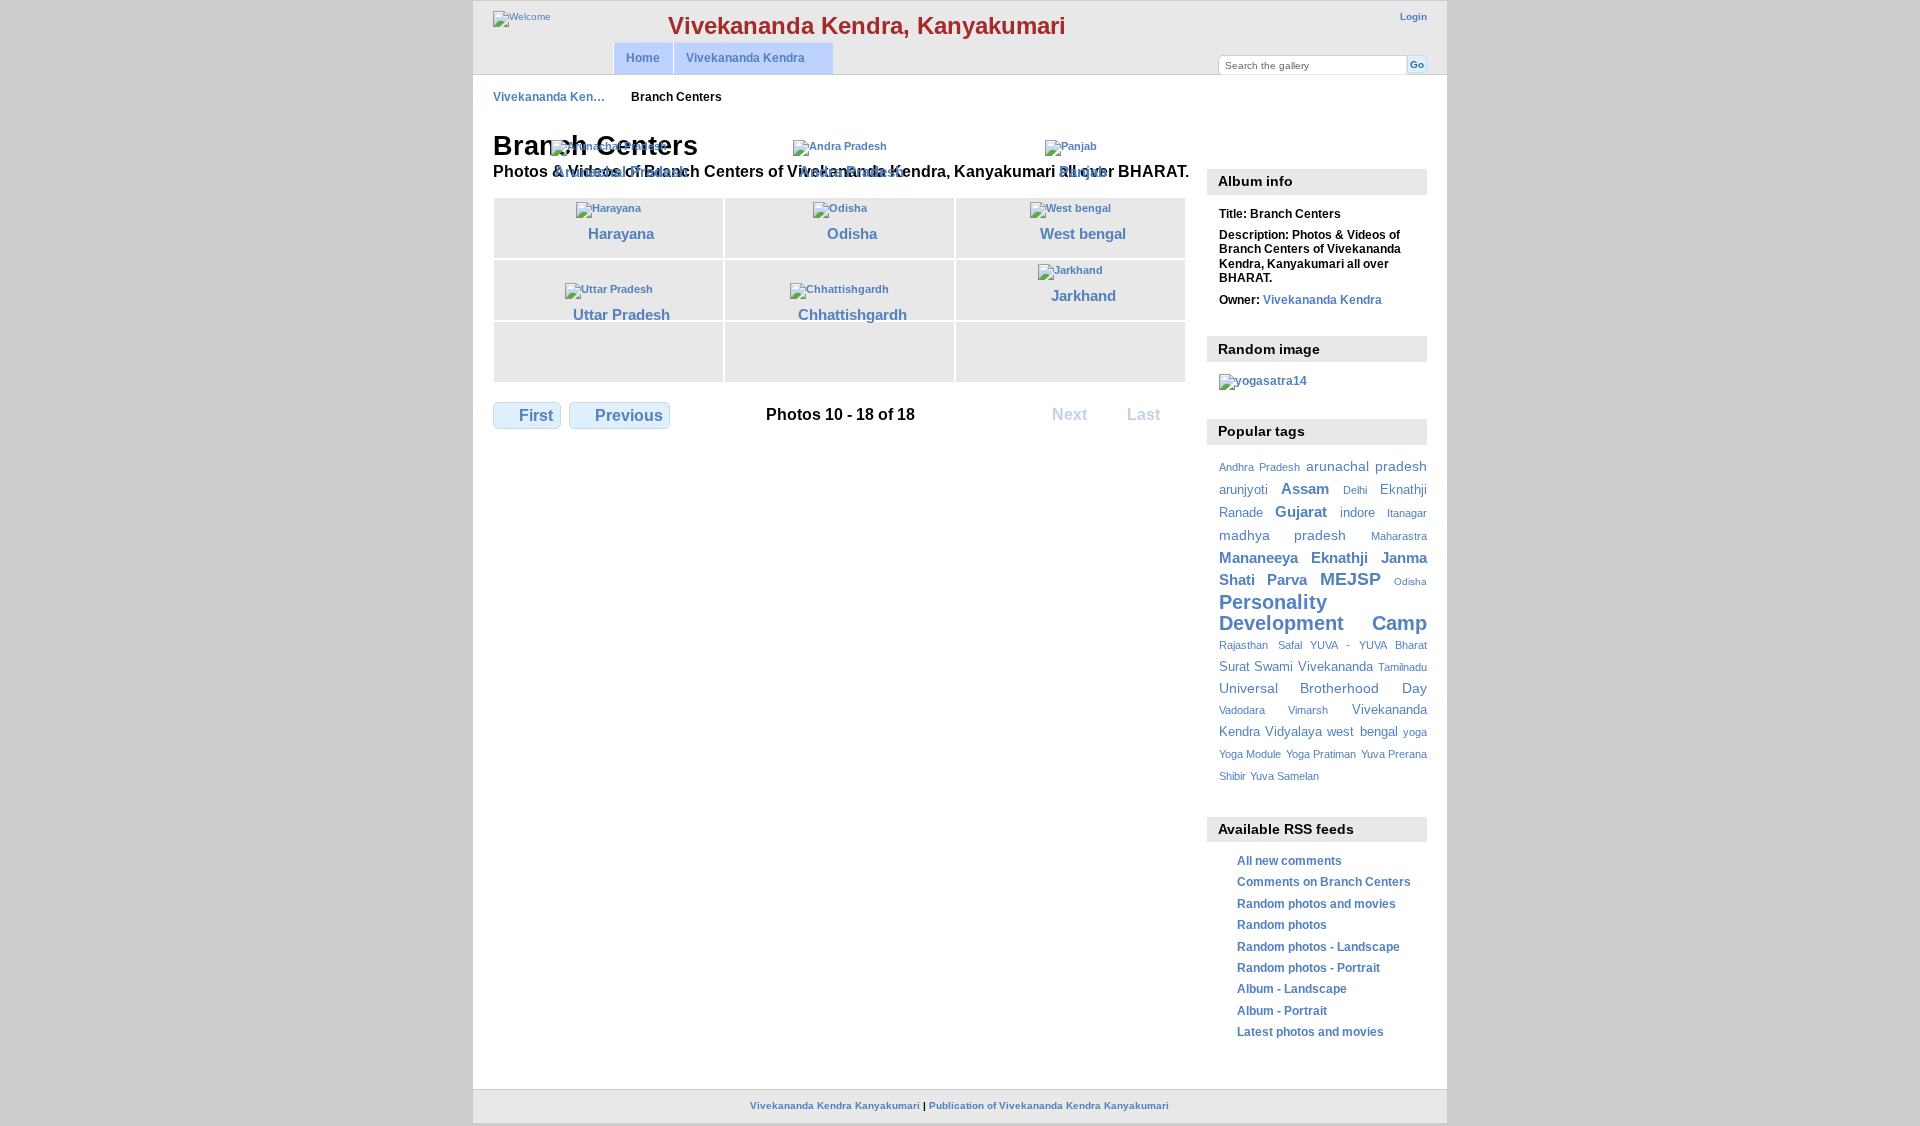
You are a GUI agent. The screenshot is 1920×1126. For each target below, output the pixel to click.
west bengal (1362, 732)
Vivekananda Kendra (739, 58)
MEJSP (1350, 578)
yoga (1415, 732)
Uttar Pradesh (621, 314)
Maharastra (1399, 536)
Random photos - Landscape (1318, 946)
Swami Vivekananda (1313, 667)
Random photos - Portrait (1308, 967)
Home (643, 58)
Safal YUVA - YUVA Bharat (1352, 645)
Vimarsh (1308, 710)
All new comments (1289, 860)
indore (1357, 513)
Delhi (1355, 490)
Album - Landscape (1292, 988)
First (536, 415)
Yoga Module (1250, 754)
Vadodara (1242, 710)
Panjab (1083, 171)
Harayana (621, 233)
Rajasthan (1243, 645)
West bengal (1083, 233)
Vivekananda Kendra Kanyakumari (835, 1105)
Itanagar (1407, 513)
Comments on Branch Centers (1324, 881)
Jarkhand (1083, 295)
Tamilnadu (1402, 667)
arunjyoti (1243, 490)
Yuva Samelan (1284, 776)
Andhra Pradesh (1259, 467)
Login (1413, 16)
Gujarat (1301, 511)
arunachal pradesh (1366, 466)
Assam (1305, 488)
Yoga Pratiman (1321, 754)
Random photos (1282, 924)
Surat (1234, 667)
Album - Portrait (1282, 1010)
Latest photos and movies (1310, 1031)
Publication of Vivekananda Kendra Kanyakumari (1049, 1105)
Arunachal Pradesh (621, 171)
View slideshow (1229, 144)
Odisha (852, 233)
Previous (629, 415)
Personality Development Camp (1323, 612)
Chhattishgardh (852, 314)
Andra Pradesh (851, 171)
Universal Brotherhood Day (1323, 688)
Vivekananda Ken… (549, 96)
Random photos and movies (1316, 903)
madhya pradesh (1283, 535)
